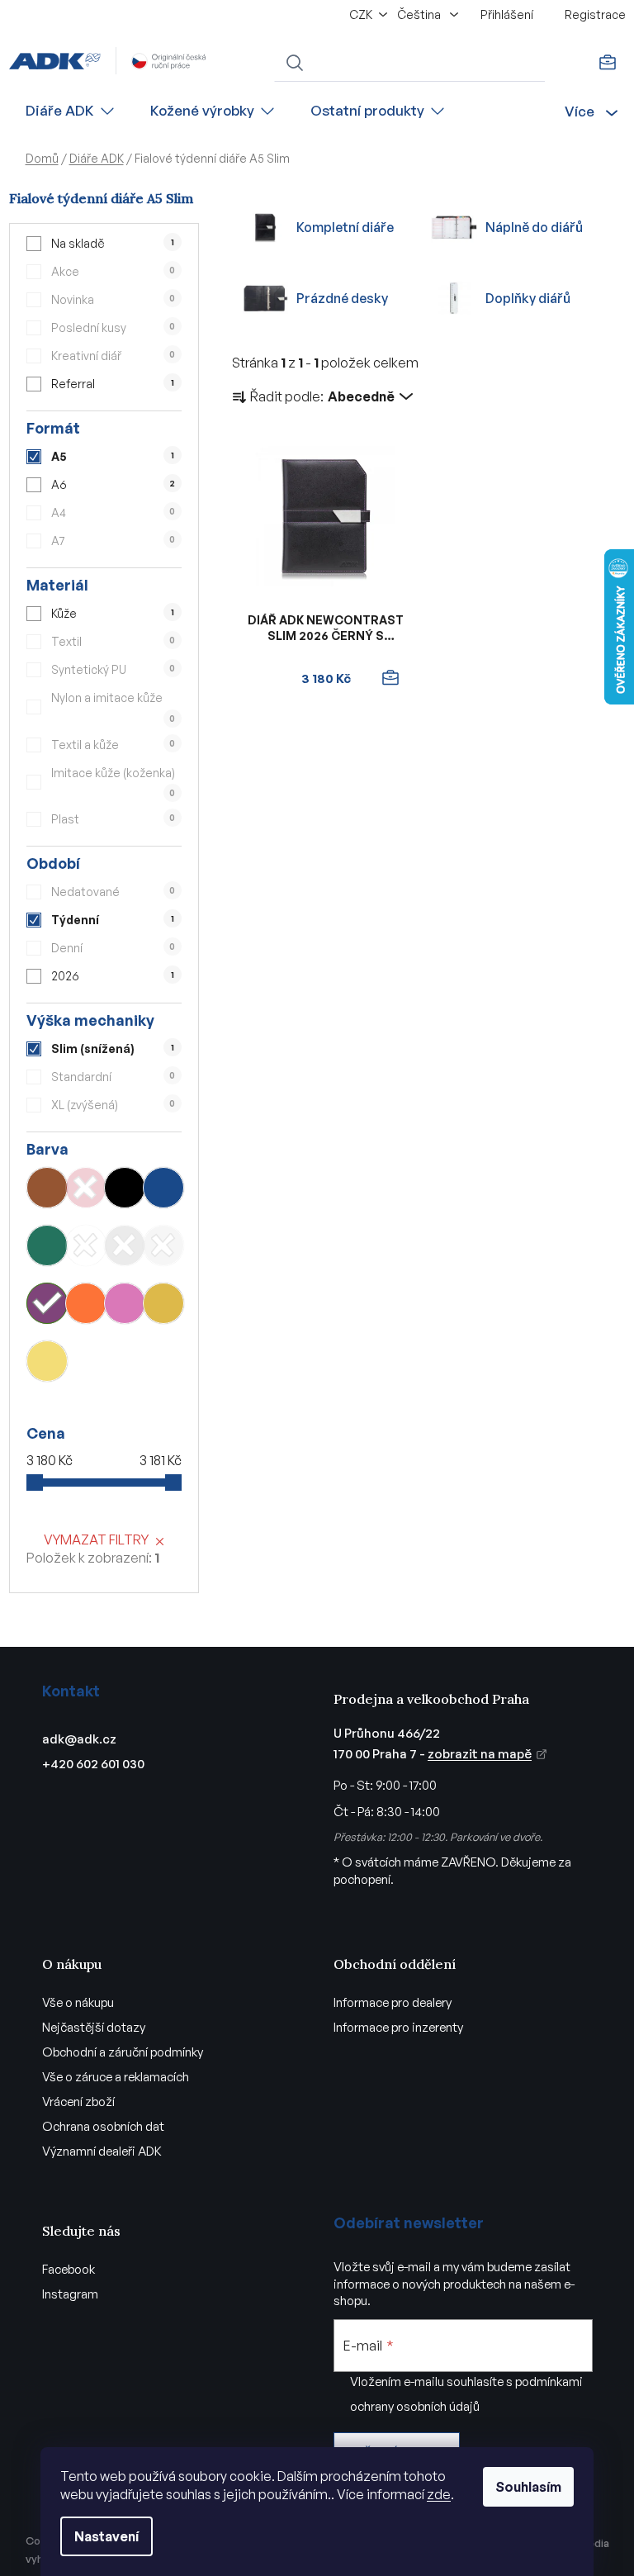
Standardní (113, 1077)
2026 (112, 976)
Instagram (70, 2294)
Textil (113, 641)
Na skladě (112, 243)
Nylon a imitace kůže (113, 707)
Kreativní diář (113, 356)
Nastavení (106, 2536)
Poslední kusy (113, 327)
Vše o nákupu (78, 2002)
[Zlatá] (163, 1303)
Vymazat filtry (96, 1539)
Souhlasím (528, 2487)
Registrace (595, 14)
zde (439, 2494)
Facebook (69, 2269)
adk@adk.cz (79, 1739)
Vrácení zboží (78, 2102)
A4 (113, 512)
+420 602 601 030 (93, 1764)
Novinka (113, 299)
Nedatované (113, 892)
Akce (113, 271)
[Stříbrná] (163, 1245)
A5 (112, 456)
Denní (113, 948)
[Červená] (86, 1188)
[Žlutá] (47, 1361)
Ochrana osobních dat (103, 2126)
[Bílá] (86, 1245)
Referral (112, 384)
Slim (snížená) (112, 1048)
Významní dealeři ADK (102, 2151)
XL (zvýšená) (113, 1105)
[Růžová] (125, 1303)
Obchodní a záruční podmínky (123, 2052)
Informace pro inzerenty (398, 2027)
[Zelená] (47, 1245)
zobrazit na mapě (480, 1754)
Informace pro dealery (393, 2002)
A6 (113, 484)
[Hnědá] (47, 1188)
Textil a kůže (113, 745)
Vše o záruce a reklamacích (116, 2077)
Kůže (112, 613)
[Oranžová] (86, 1303)
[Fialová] (47, 1303)
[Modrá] (163, 1188)
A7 (113, 541)
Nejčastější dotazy (94, 2027)
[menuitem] (71, 111)
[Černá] (125, 1188)
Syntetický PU (113, 669)
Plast (113, 819)
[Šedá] (125, 1245)
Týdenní (112, 920)
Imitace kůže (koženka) (113, 782)
